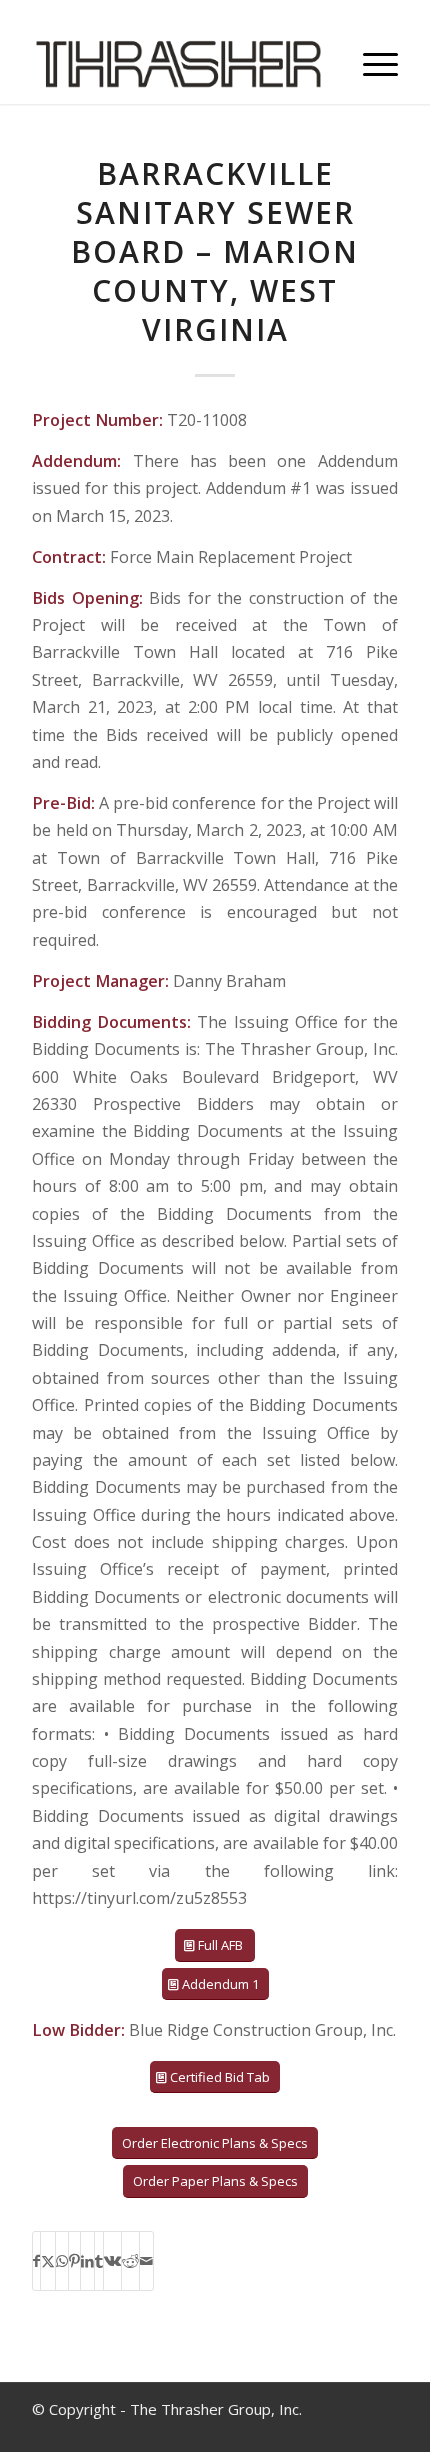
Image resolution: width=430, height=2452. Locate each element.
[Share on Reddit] (130, 2261)
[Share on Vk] (112, 2261)
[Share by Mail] (146, 2261)
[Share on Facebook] (36, 2261)
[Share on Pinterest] (74, 2261)
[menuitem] (370, 64)
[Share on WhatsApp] (62, 2261)
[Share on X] (48, 2261)
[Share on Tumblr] (99, 2261)
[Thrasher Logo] (178, 64)
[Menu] (370, 64)
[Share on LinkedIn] (87, 2261)
